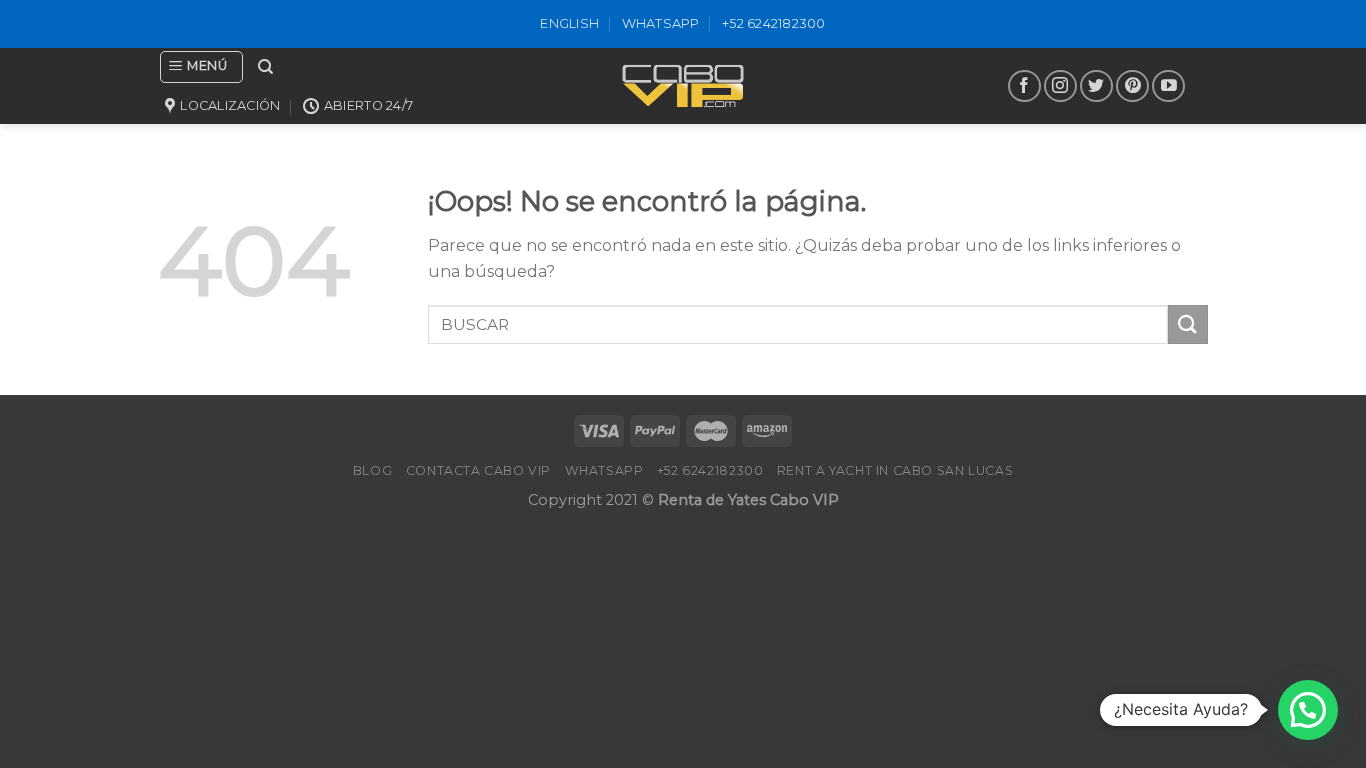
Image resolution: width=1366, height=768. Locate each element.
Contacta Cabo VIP (478, 470)
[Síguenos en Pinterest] (1132, 86)
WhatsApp (661, 23)
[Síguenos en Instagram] (1060, 86)
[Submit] (1188, 324)
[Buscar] (265, 67)
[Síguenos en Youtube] (1168, 86)
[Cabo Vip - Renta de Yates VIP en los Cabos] (683, 86)
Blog (372, 470)
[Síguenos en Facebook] (1024, 86)
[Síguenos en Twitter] (1096, 86)
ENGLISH (569, 23)
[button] (1308, 710)
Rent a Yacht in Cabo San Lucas (895, 470)
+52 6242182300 (774, 23)
